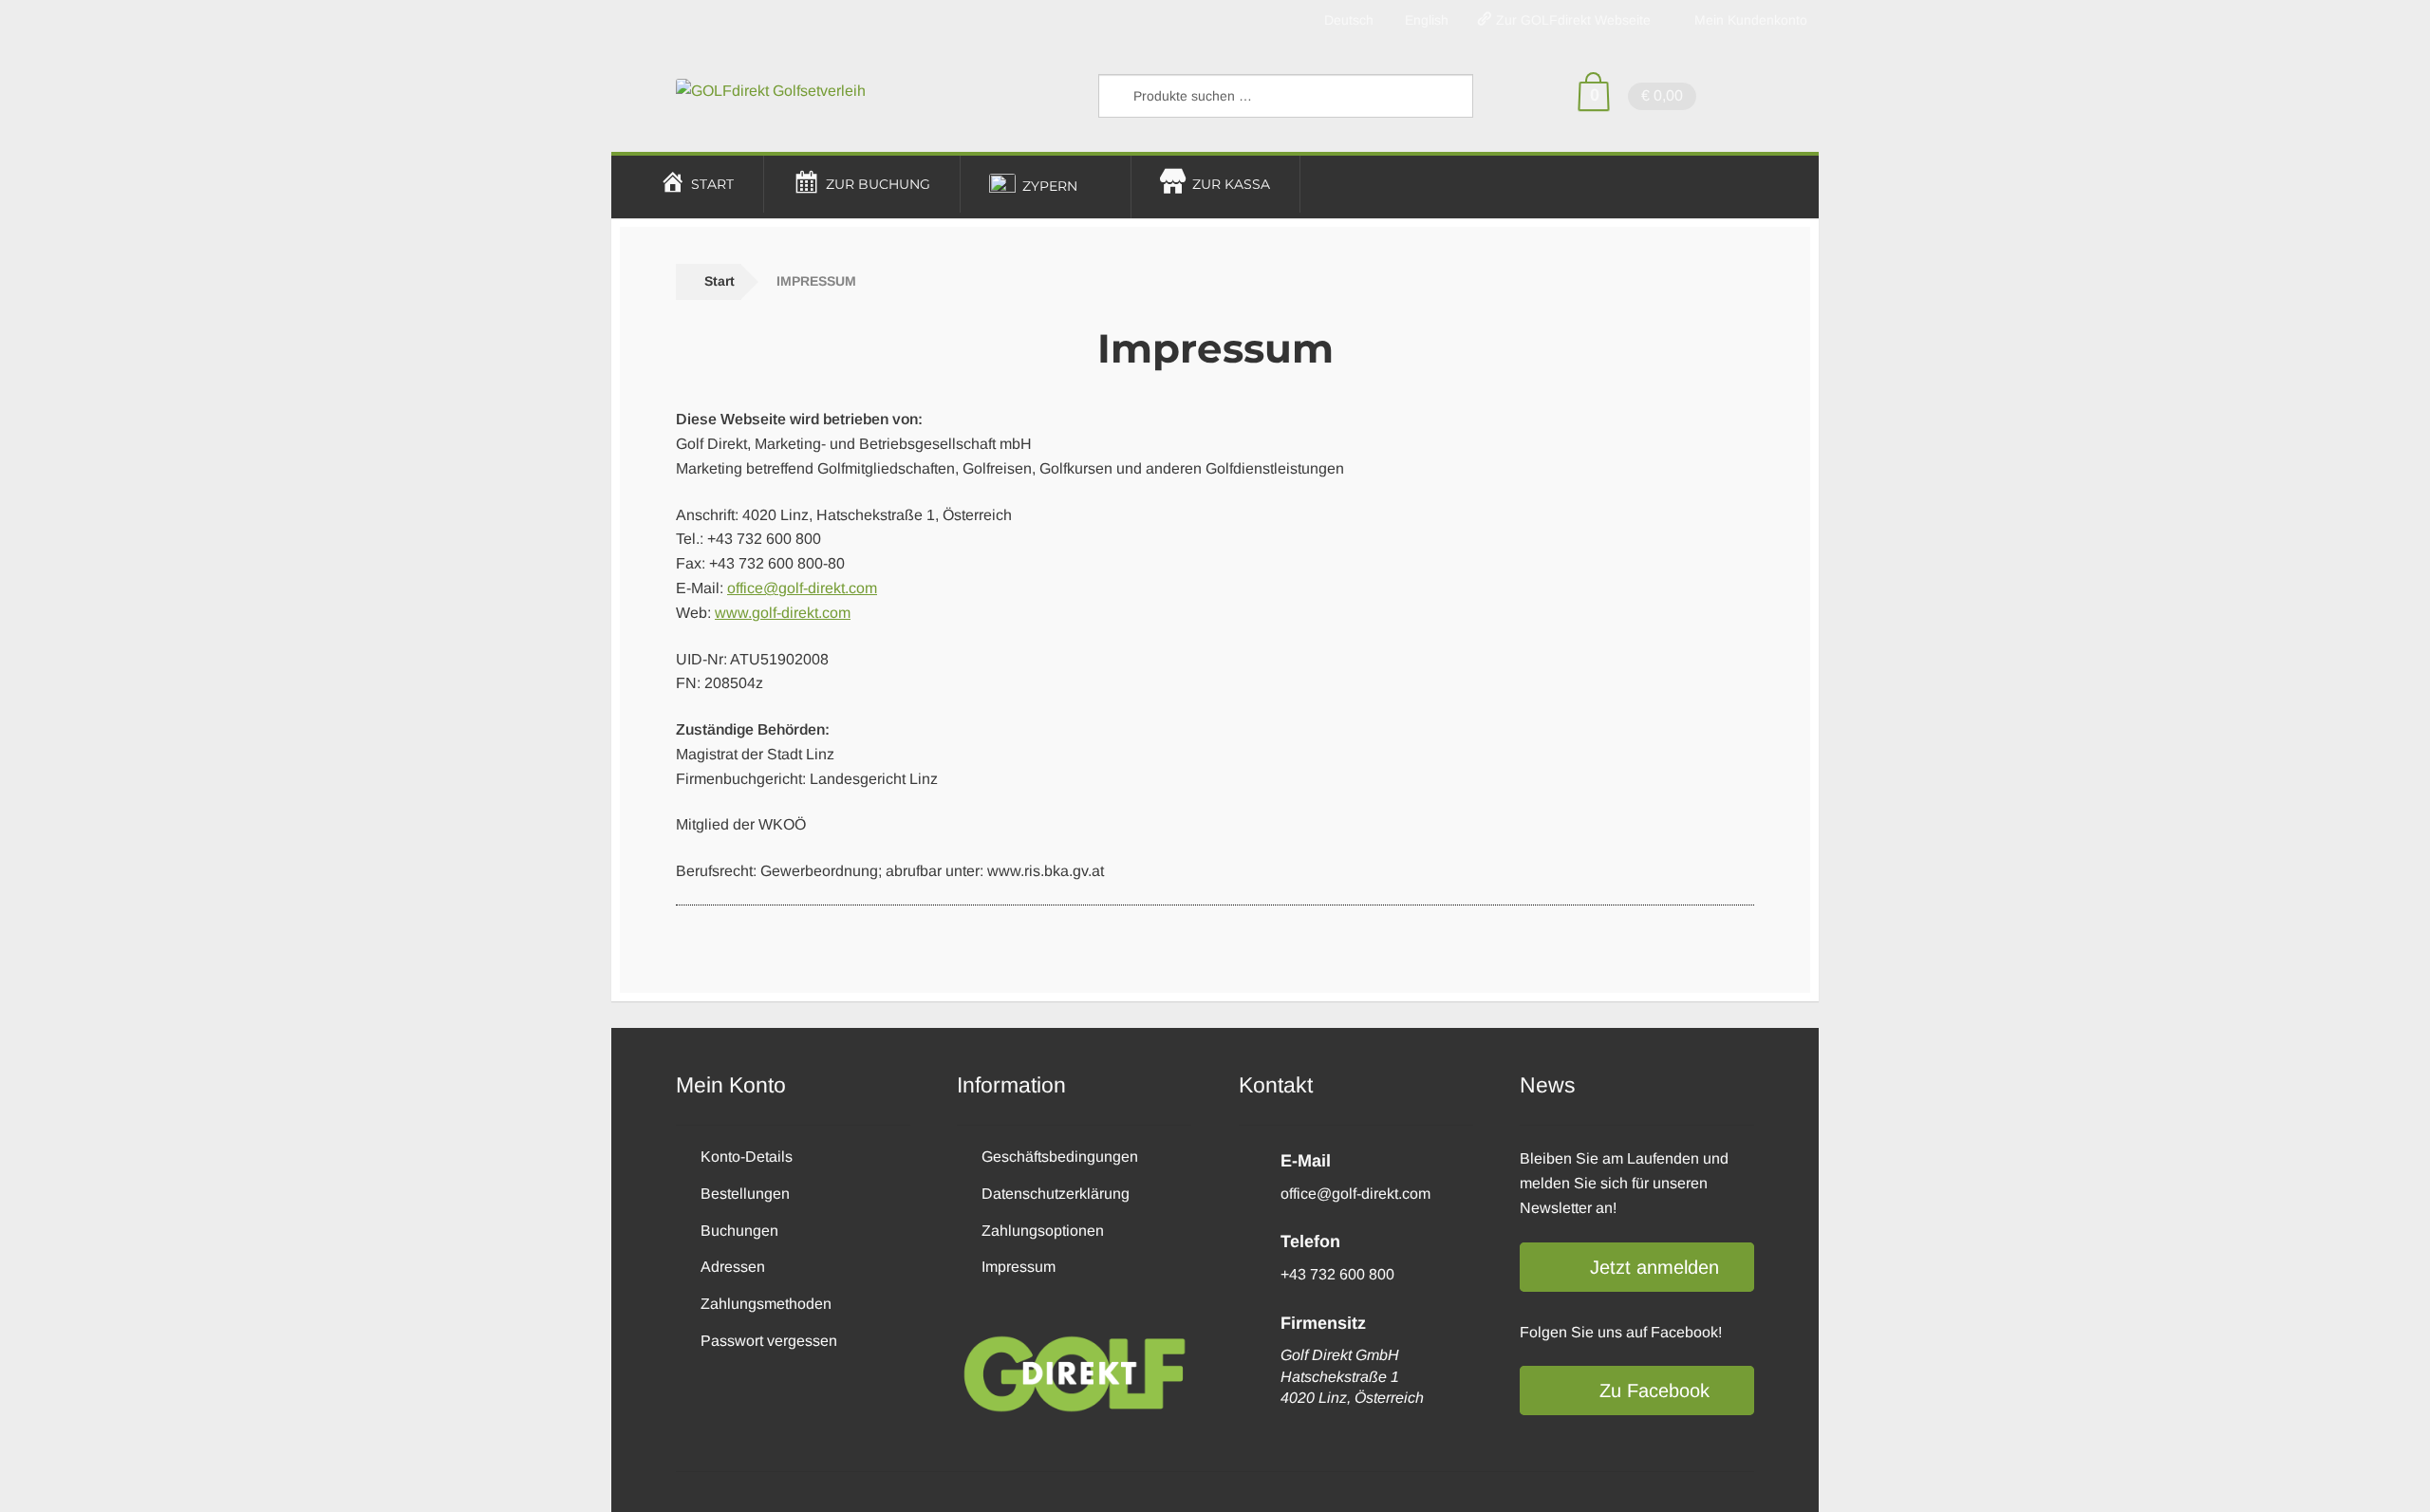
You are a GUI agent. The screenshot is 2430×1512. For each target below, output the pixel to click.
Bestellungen (745, 1194)
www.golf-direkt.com (783, 613)
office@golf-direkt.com (802, 588)
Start (720, 281)
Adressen (733, 1267)
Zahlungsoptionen (1043, 1231)
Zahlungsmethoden (766, 1304)
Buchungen (739, 1231)
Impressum (1019, 1267)
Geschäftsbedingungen (1060, 1157)
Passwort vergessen (769, 1341)
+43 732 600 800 (1337, 1274)
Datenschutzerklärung (1056, 1194)
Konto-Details (747, 1157)
